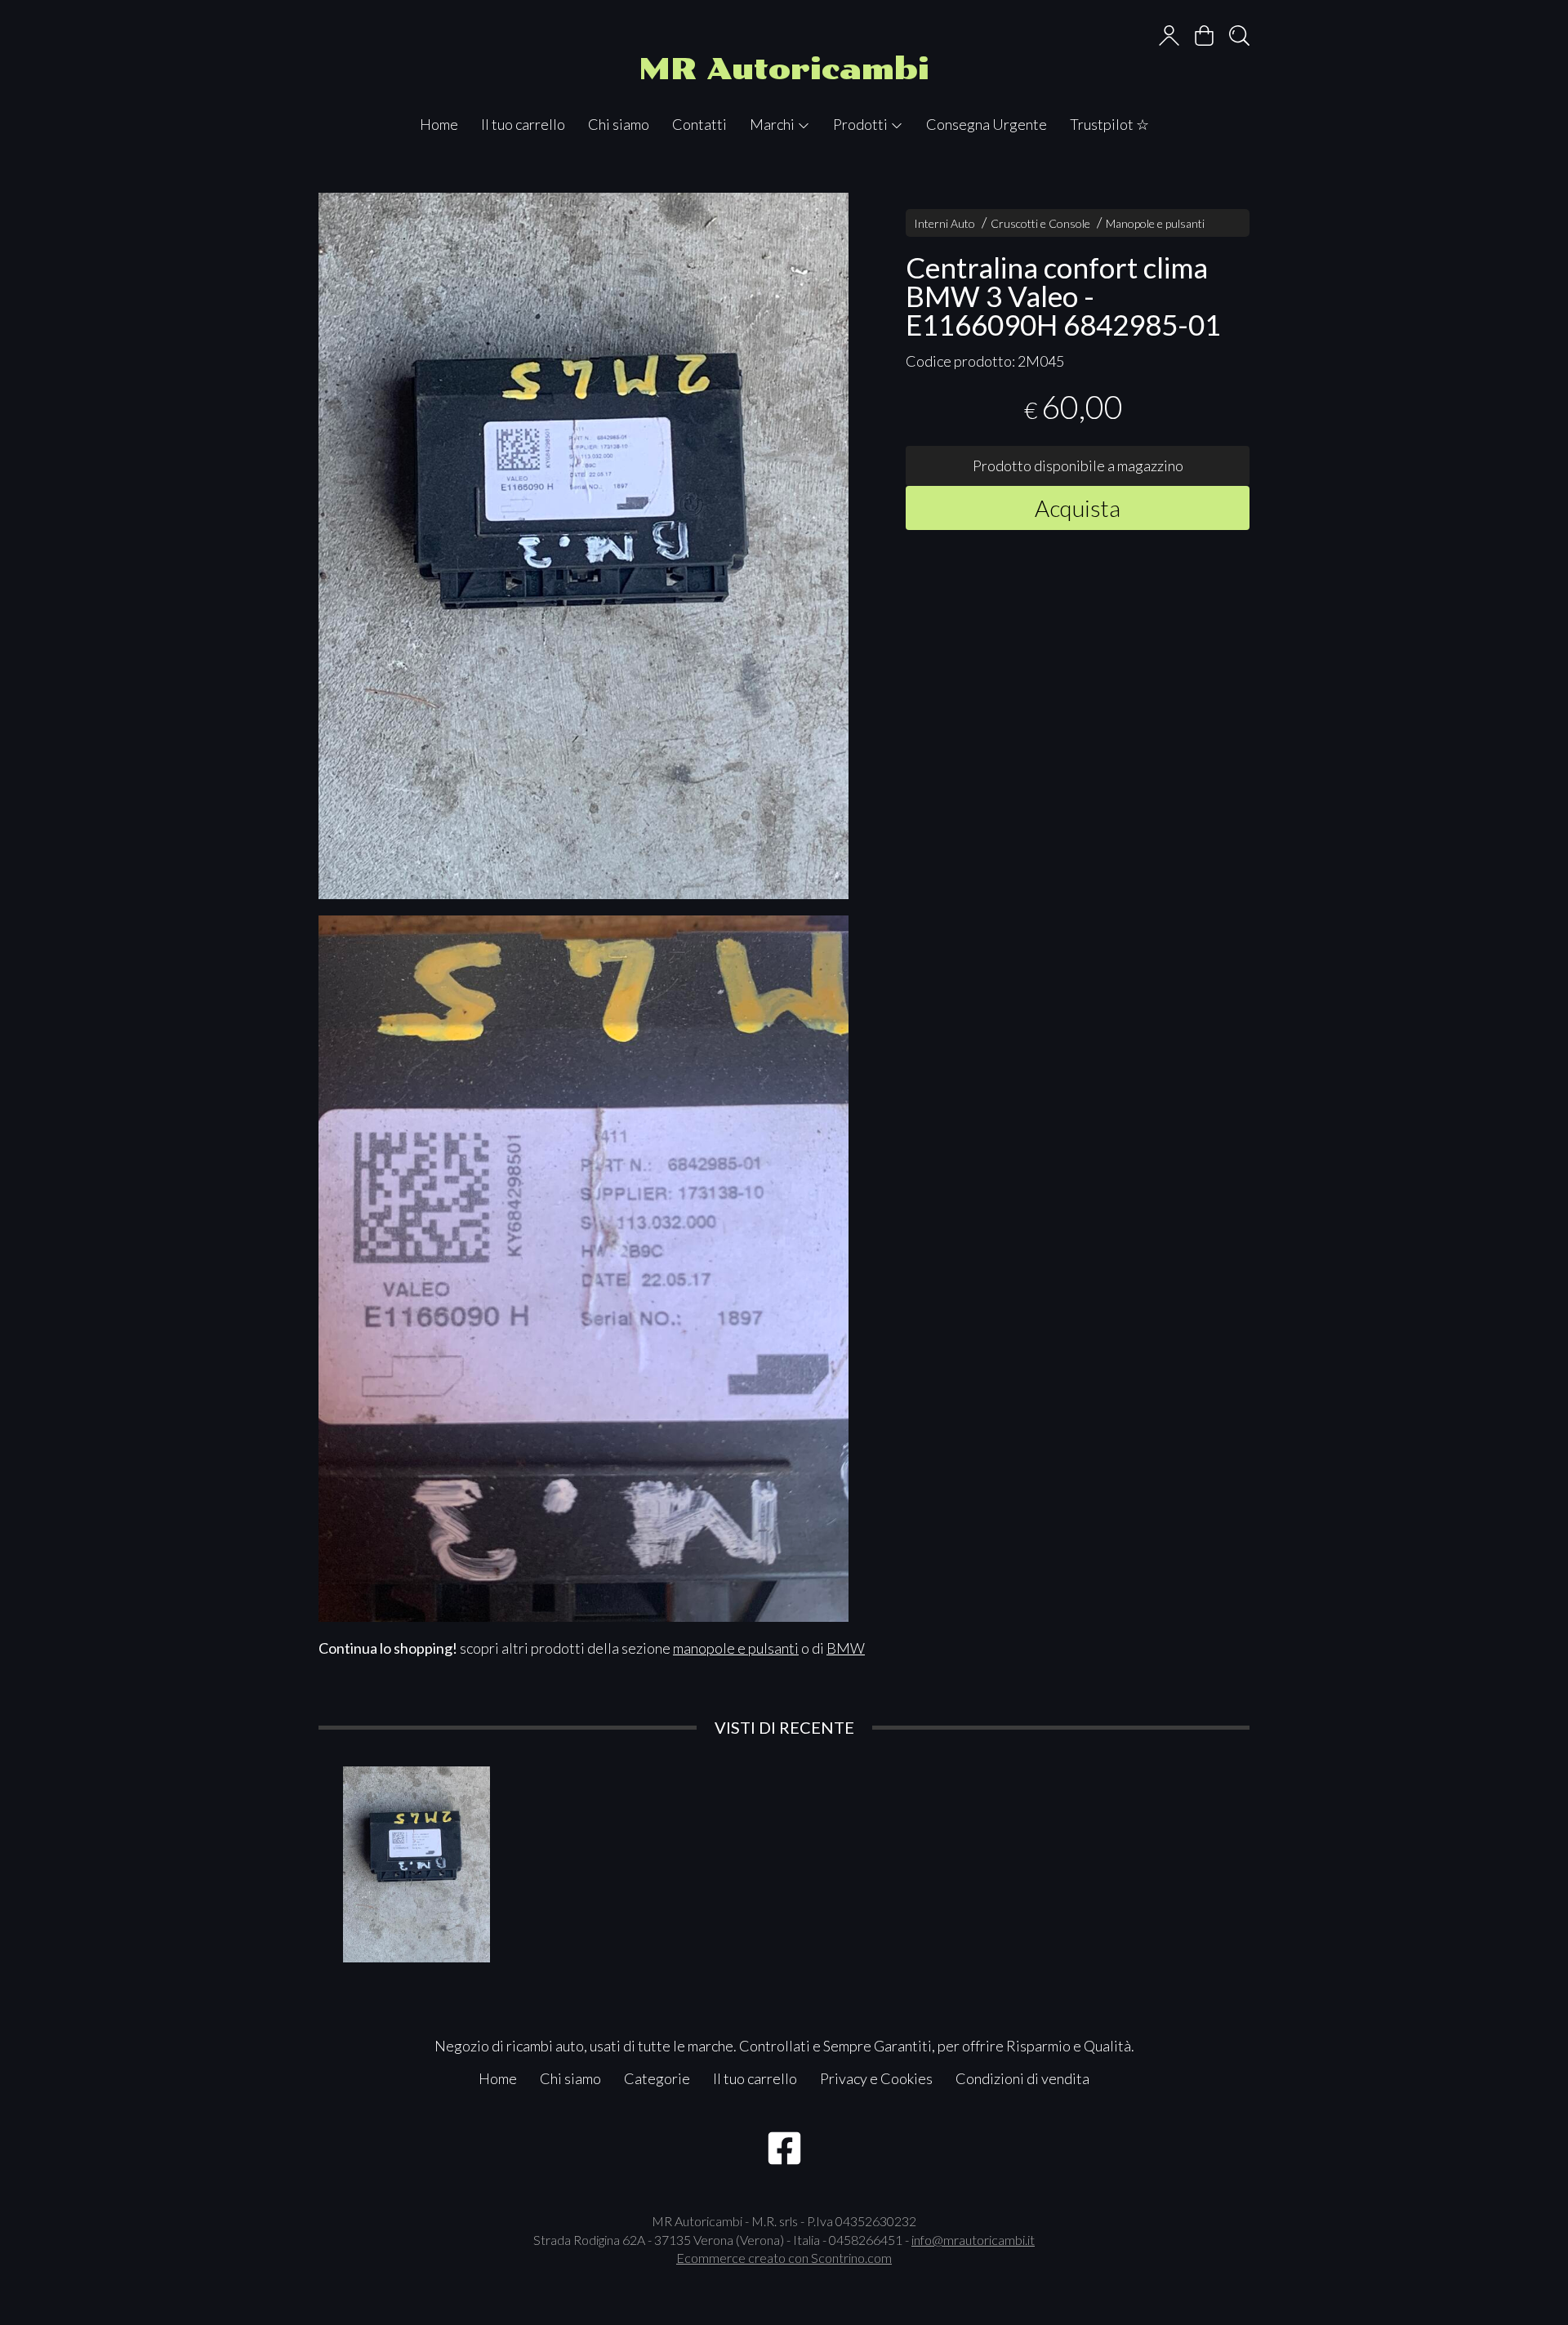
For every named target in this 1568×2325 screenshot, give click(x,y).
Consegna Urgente (987, 124)
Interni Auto (944, 223)
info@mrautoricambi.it (973, 2240)
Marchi (773, 124)
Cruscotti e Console (1040, 223)
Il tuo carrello (523, 124)
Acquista (1078, 507)
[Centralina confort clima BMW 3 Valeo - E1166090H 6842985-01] (584, 546)
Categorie (657, 2078)
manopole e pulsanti (736, 1648)
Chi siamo (619, 124)
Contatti (699, 124)
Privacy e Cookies (876, 2078)
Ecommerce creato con (784, 2258)
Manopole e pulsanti (1155, 223)
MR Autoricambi (784, 69)
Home (439, 124)
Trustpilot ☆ (1109, 124)
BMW (846, 1648)
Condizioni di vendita (1022, 2078)
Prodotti (862, 124)
